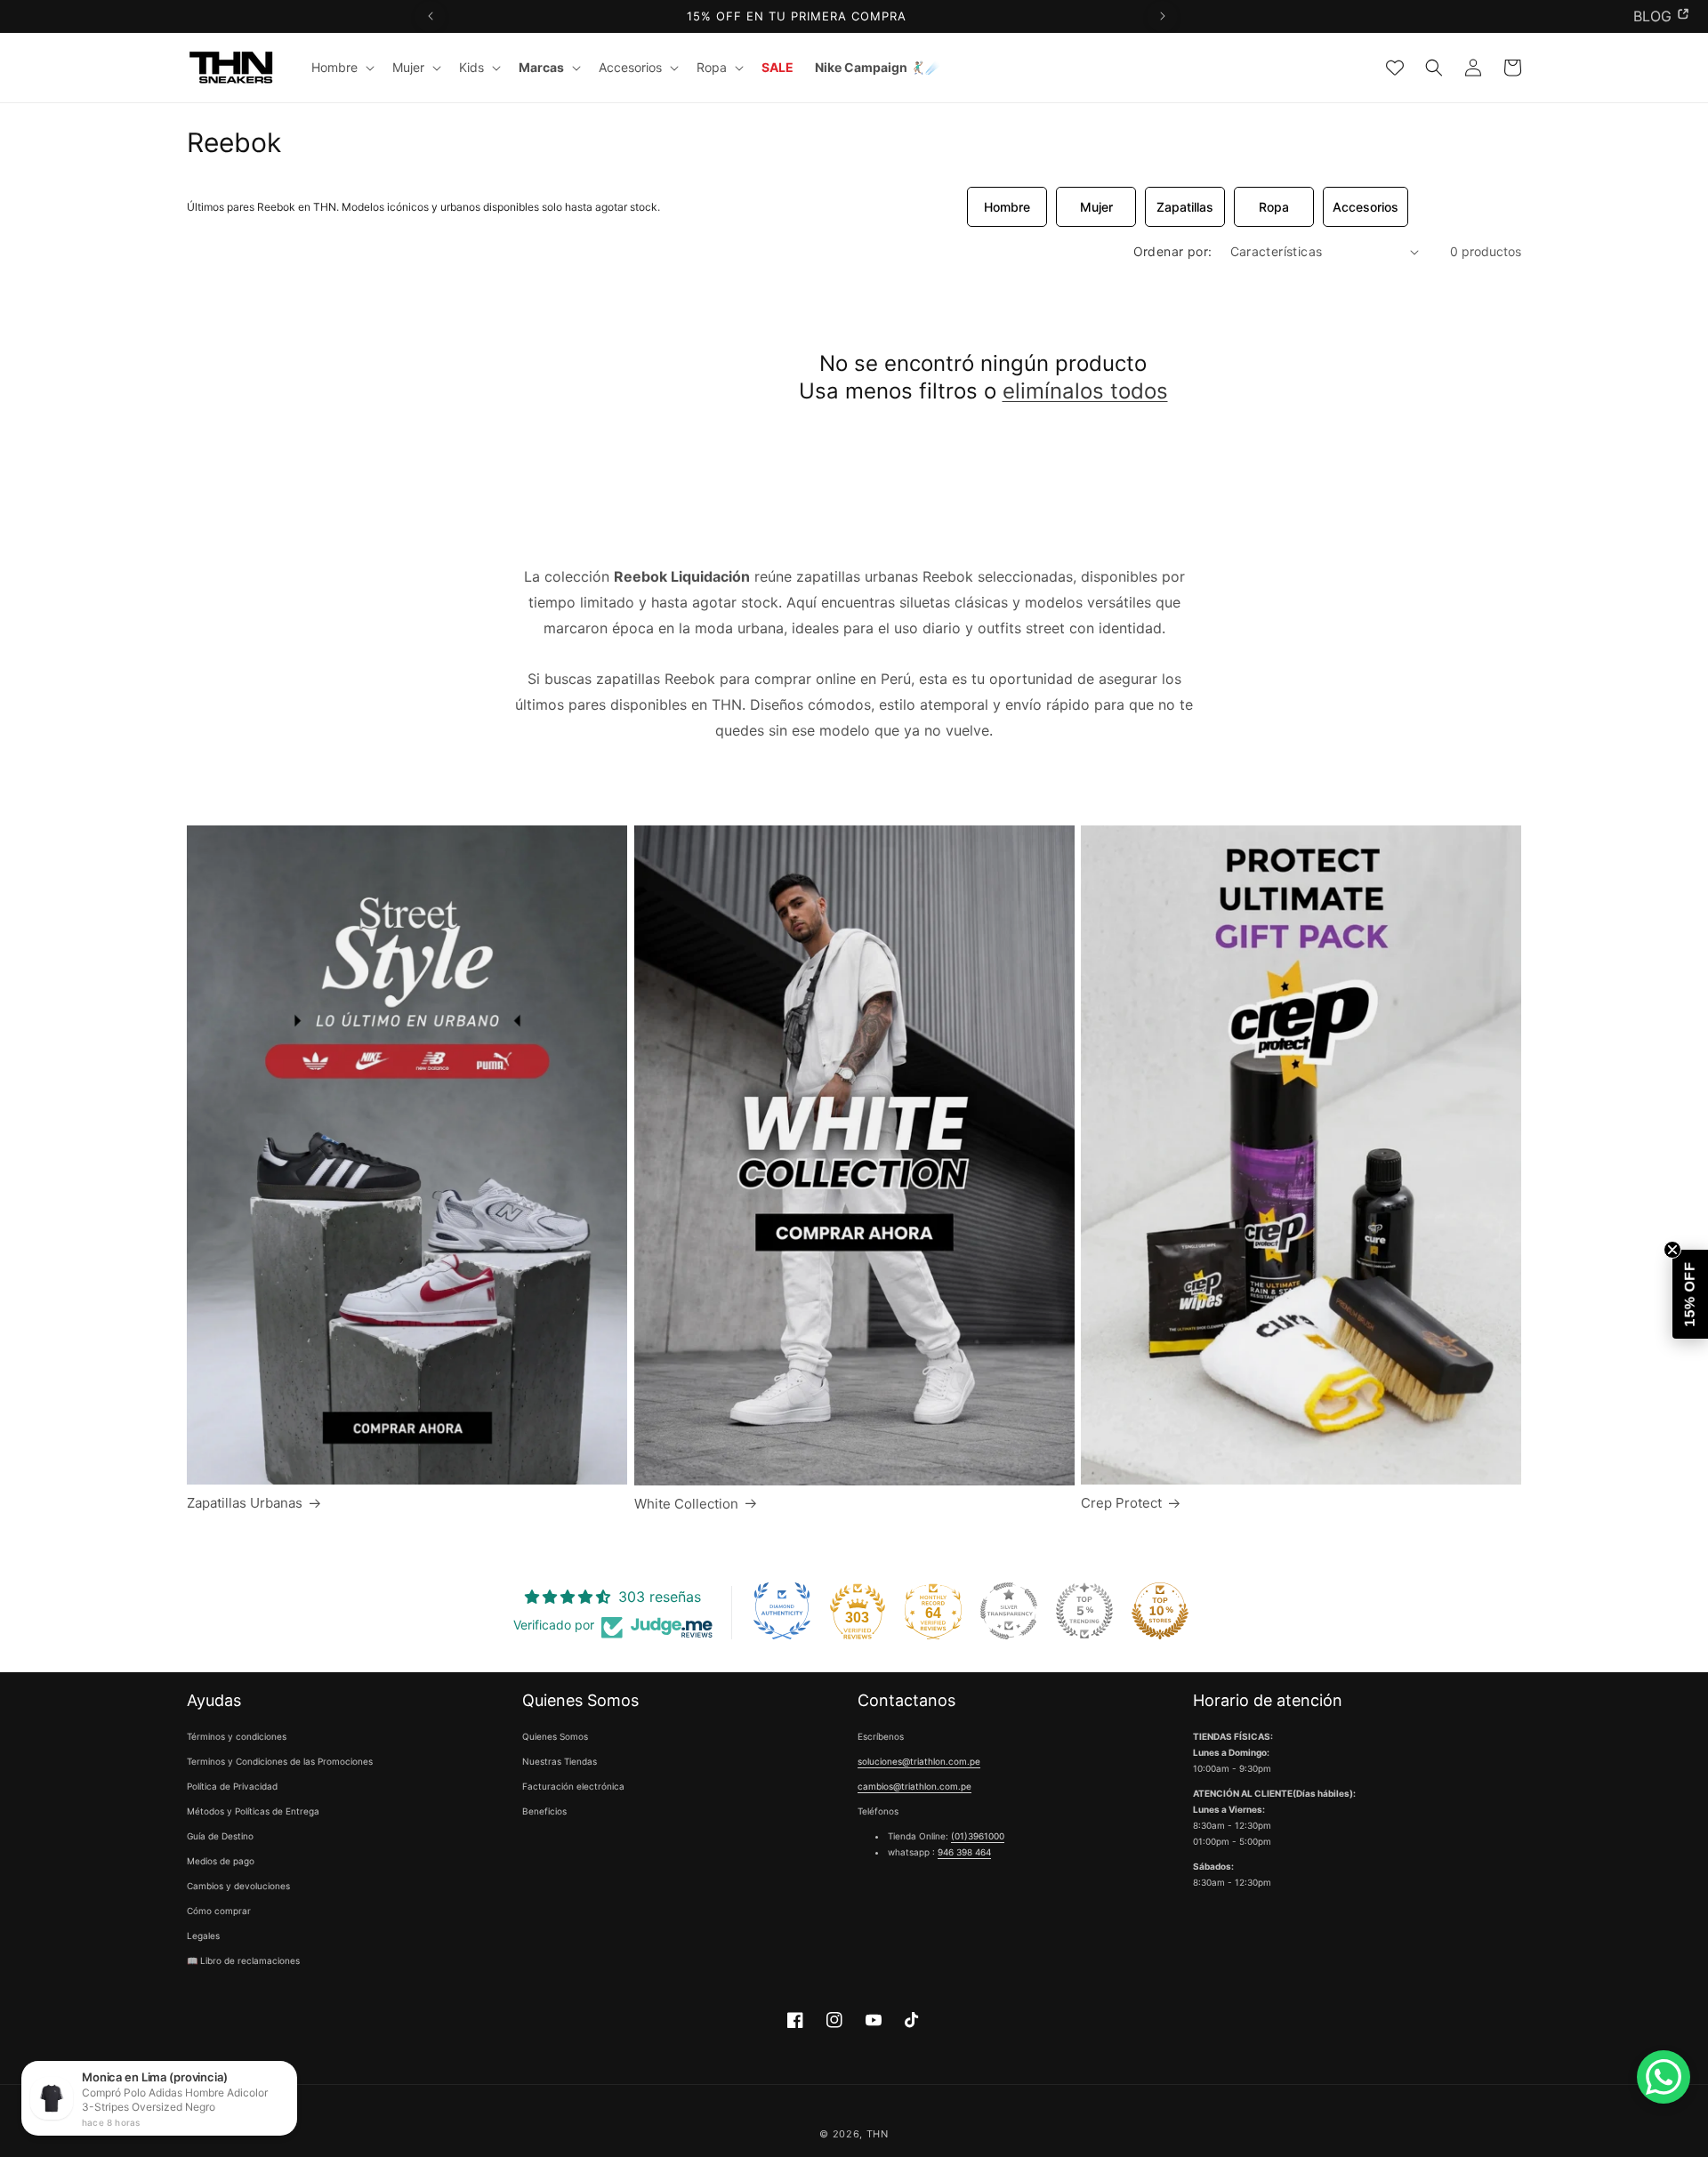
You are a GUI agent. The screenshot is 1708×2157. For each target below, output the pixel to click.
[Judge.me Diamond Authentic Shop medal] (782, 1611)
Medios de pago (221, 1862)
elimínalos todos (1085, 391)
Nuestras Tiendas (560, 1762)
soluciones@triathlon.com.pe (919, 1762)
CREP (1653, 16)
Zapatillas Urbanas (245, 1503)
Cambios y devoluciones (238, 1887)
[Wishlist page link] (1395, 68)
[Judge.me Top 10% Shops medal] (1160, 1611)
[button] (341, 68)
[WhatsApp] (1664, 2077)
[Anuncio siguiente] (1162, 16)
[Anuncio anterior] (430, 16)
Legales (203, 1936)
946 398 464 (964, 1853)
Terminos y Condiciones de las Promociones (280, 1762)
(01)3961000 (978, 1837)
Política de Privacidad (232, 1787)
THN (878, 2134)
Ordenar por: (1173, 251)
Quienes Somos (555, 1737)
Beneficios (544, 1812)
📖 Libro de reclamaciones (243, 1961)
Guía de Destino (220, 1837)
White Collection (686, 1504)
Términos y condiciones (237, 1737)
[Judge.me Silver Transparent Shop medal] (1009, 1611)
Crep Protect (1121, 1503)
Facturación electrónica (573, 1787)
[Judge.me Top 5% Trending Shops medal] (1084, 1611)
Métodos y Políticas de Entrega (253, 1812)
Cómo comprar (219, 1912)
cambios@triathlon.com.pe (914, 1787)
